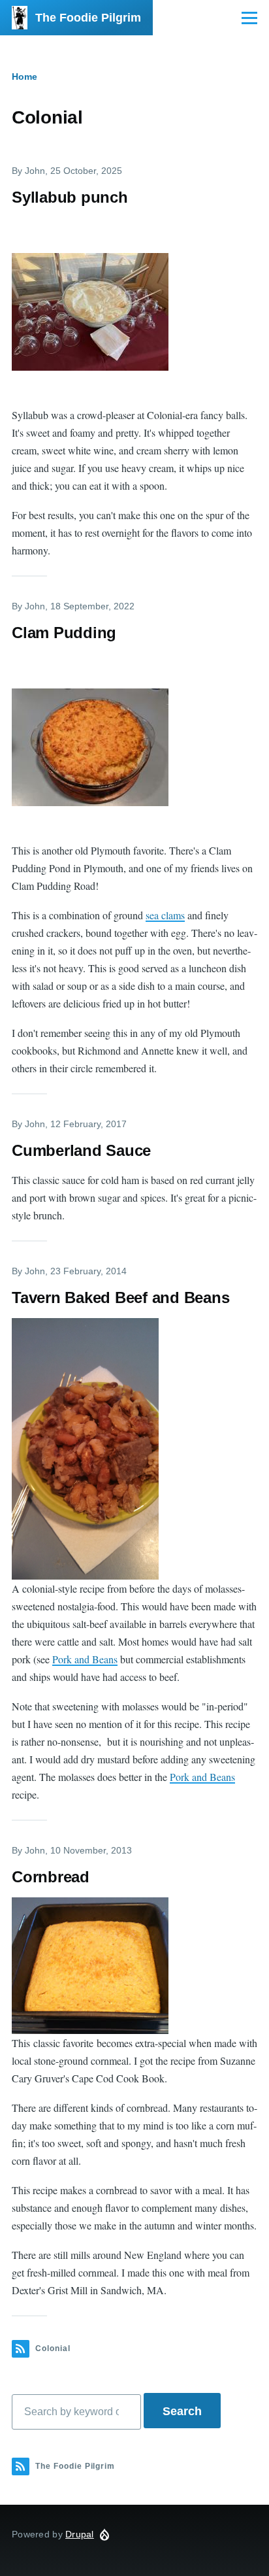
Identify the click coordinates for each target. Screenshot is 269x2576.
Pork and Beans (85, 1659)
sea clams (165, 915)
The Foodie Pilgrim (88, 18)
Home (24, 76)
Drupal (80, 2534)
